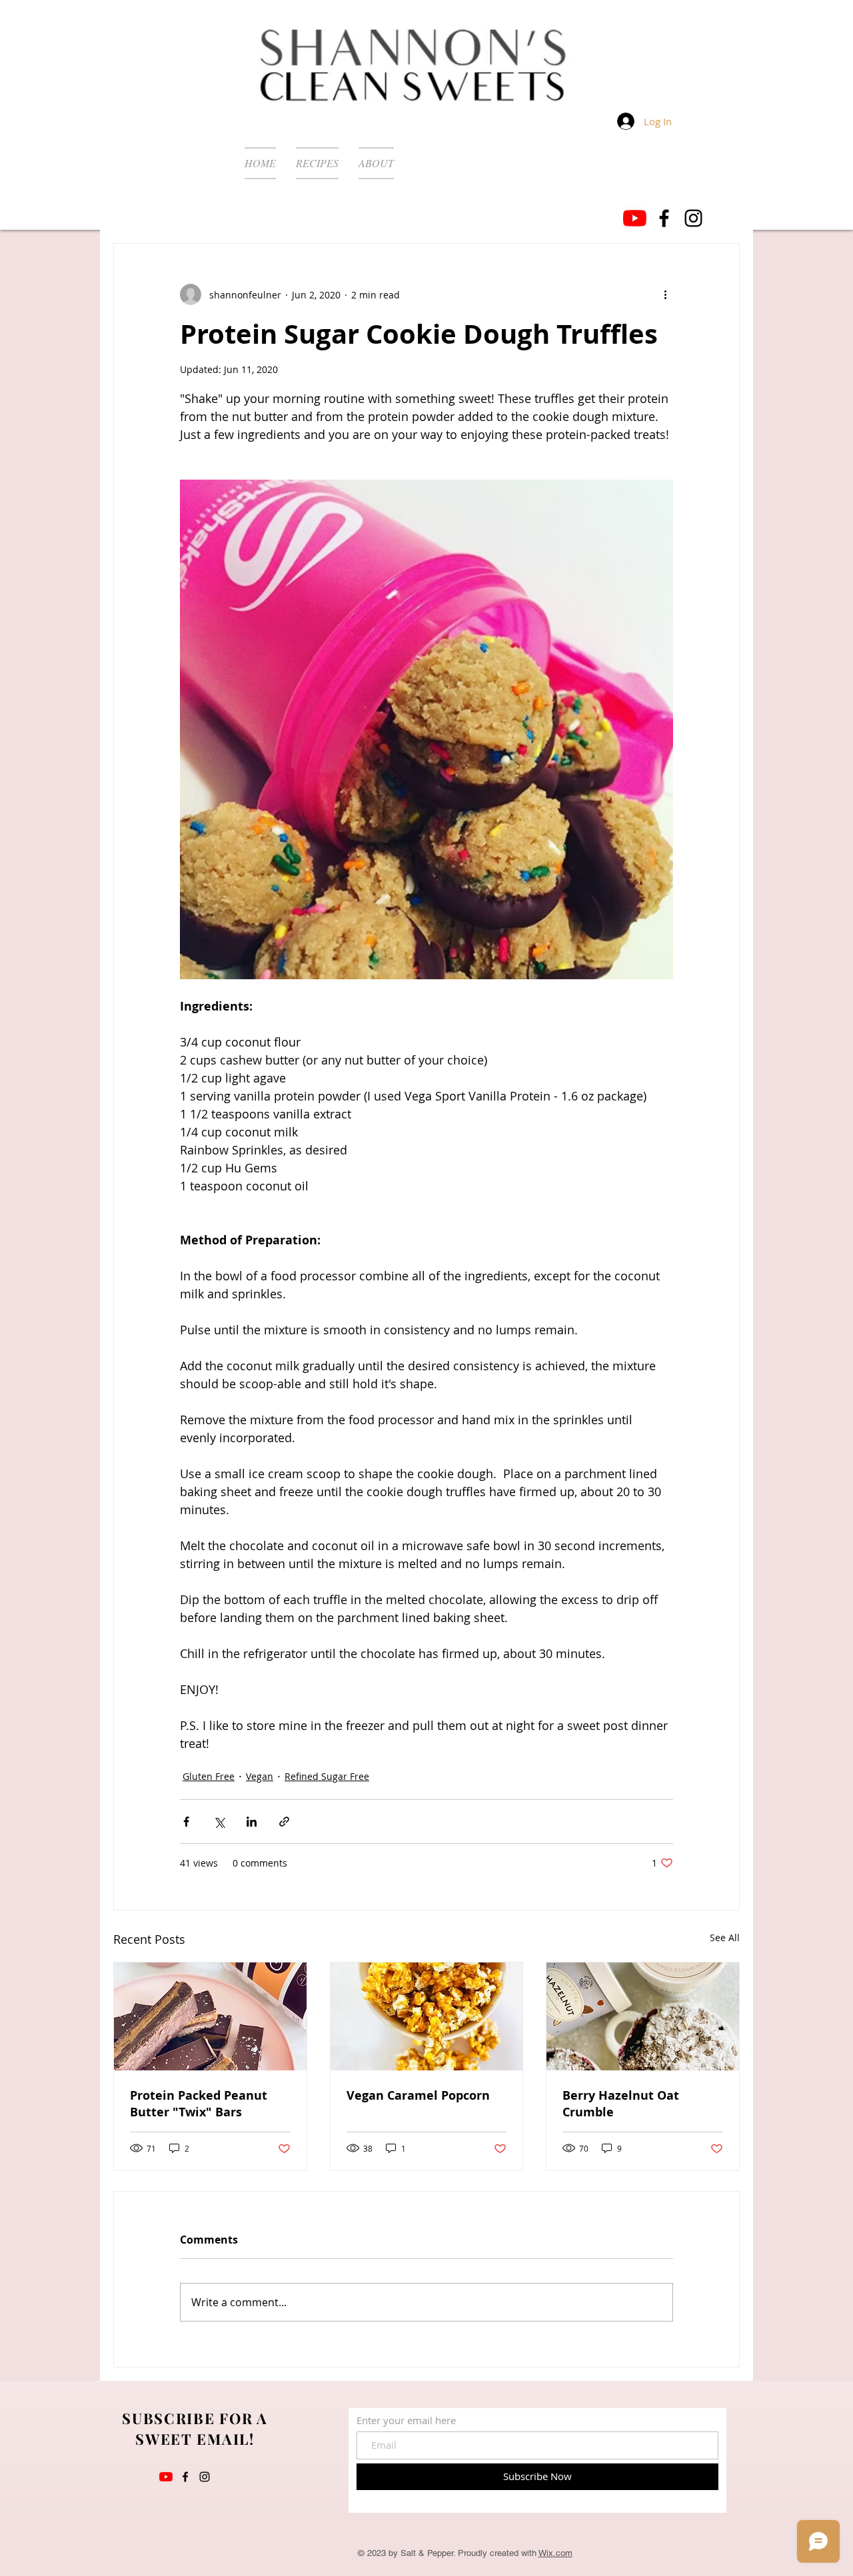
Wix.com (555, 2553)
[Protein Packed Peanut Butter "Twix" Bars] (210, 2016)
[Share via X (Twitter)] (219, 1822)
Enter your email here (406, 2420)
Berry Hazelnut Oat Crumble (621, 2104)
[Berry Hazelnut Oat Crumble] (643, 2016)
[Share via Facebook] (186, 1822)
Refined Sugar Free (327, 1776)
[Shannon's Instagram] (693, 218)
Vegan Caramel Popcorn (418, 2095)
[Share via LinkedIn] (252, 1822)
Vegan (260, 1776)
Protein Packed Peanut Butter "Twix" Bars (199, 2104)
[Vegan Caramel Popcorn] (427, 2016)
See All (725, 1937)
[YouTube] (635, 218)
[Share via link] (284, 1822)
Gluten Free (209, 1776)
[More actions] (665, 294)
